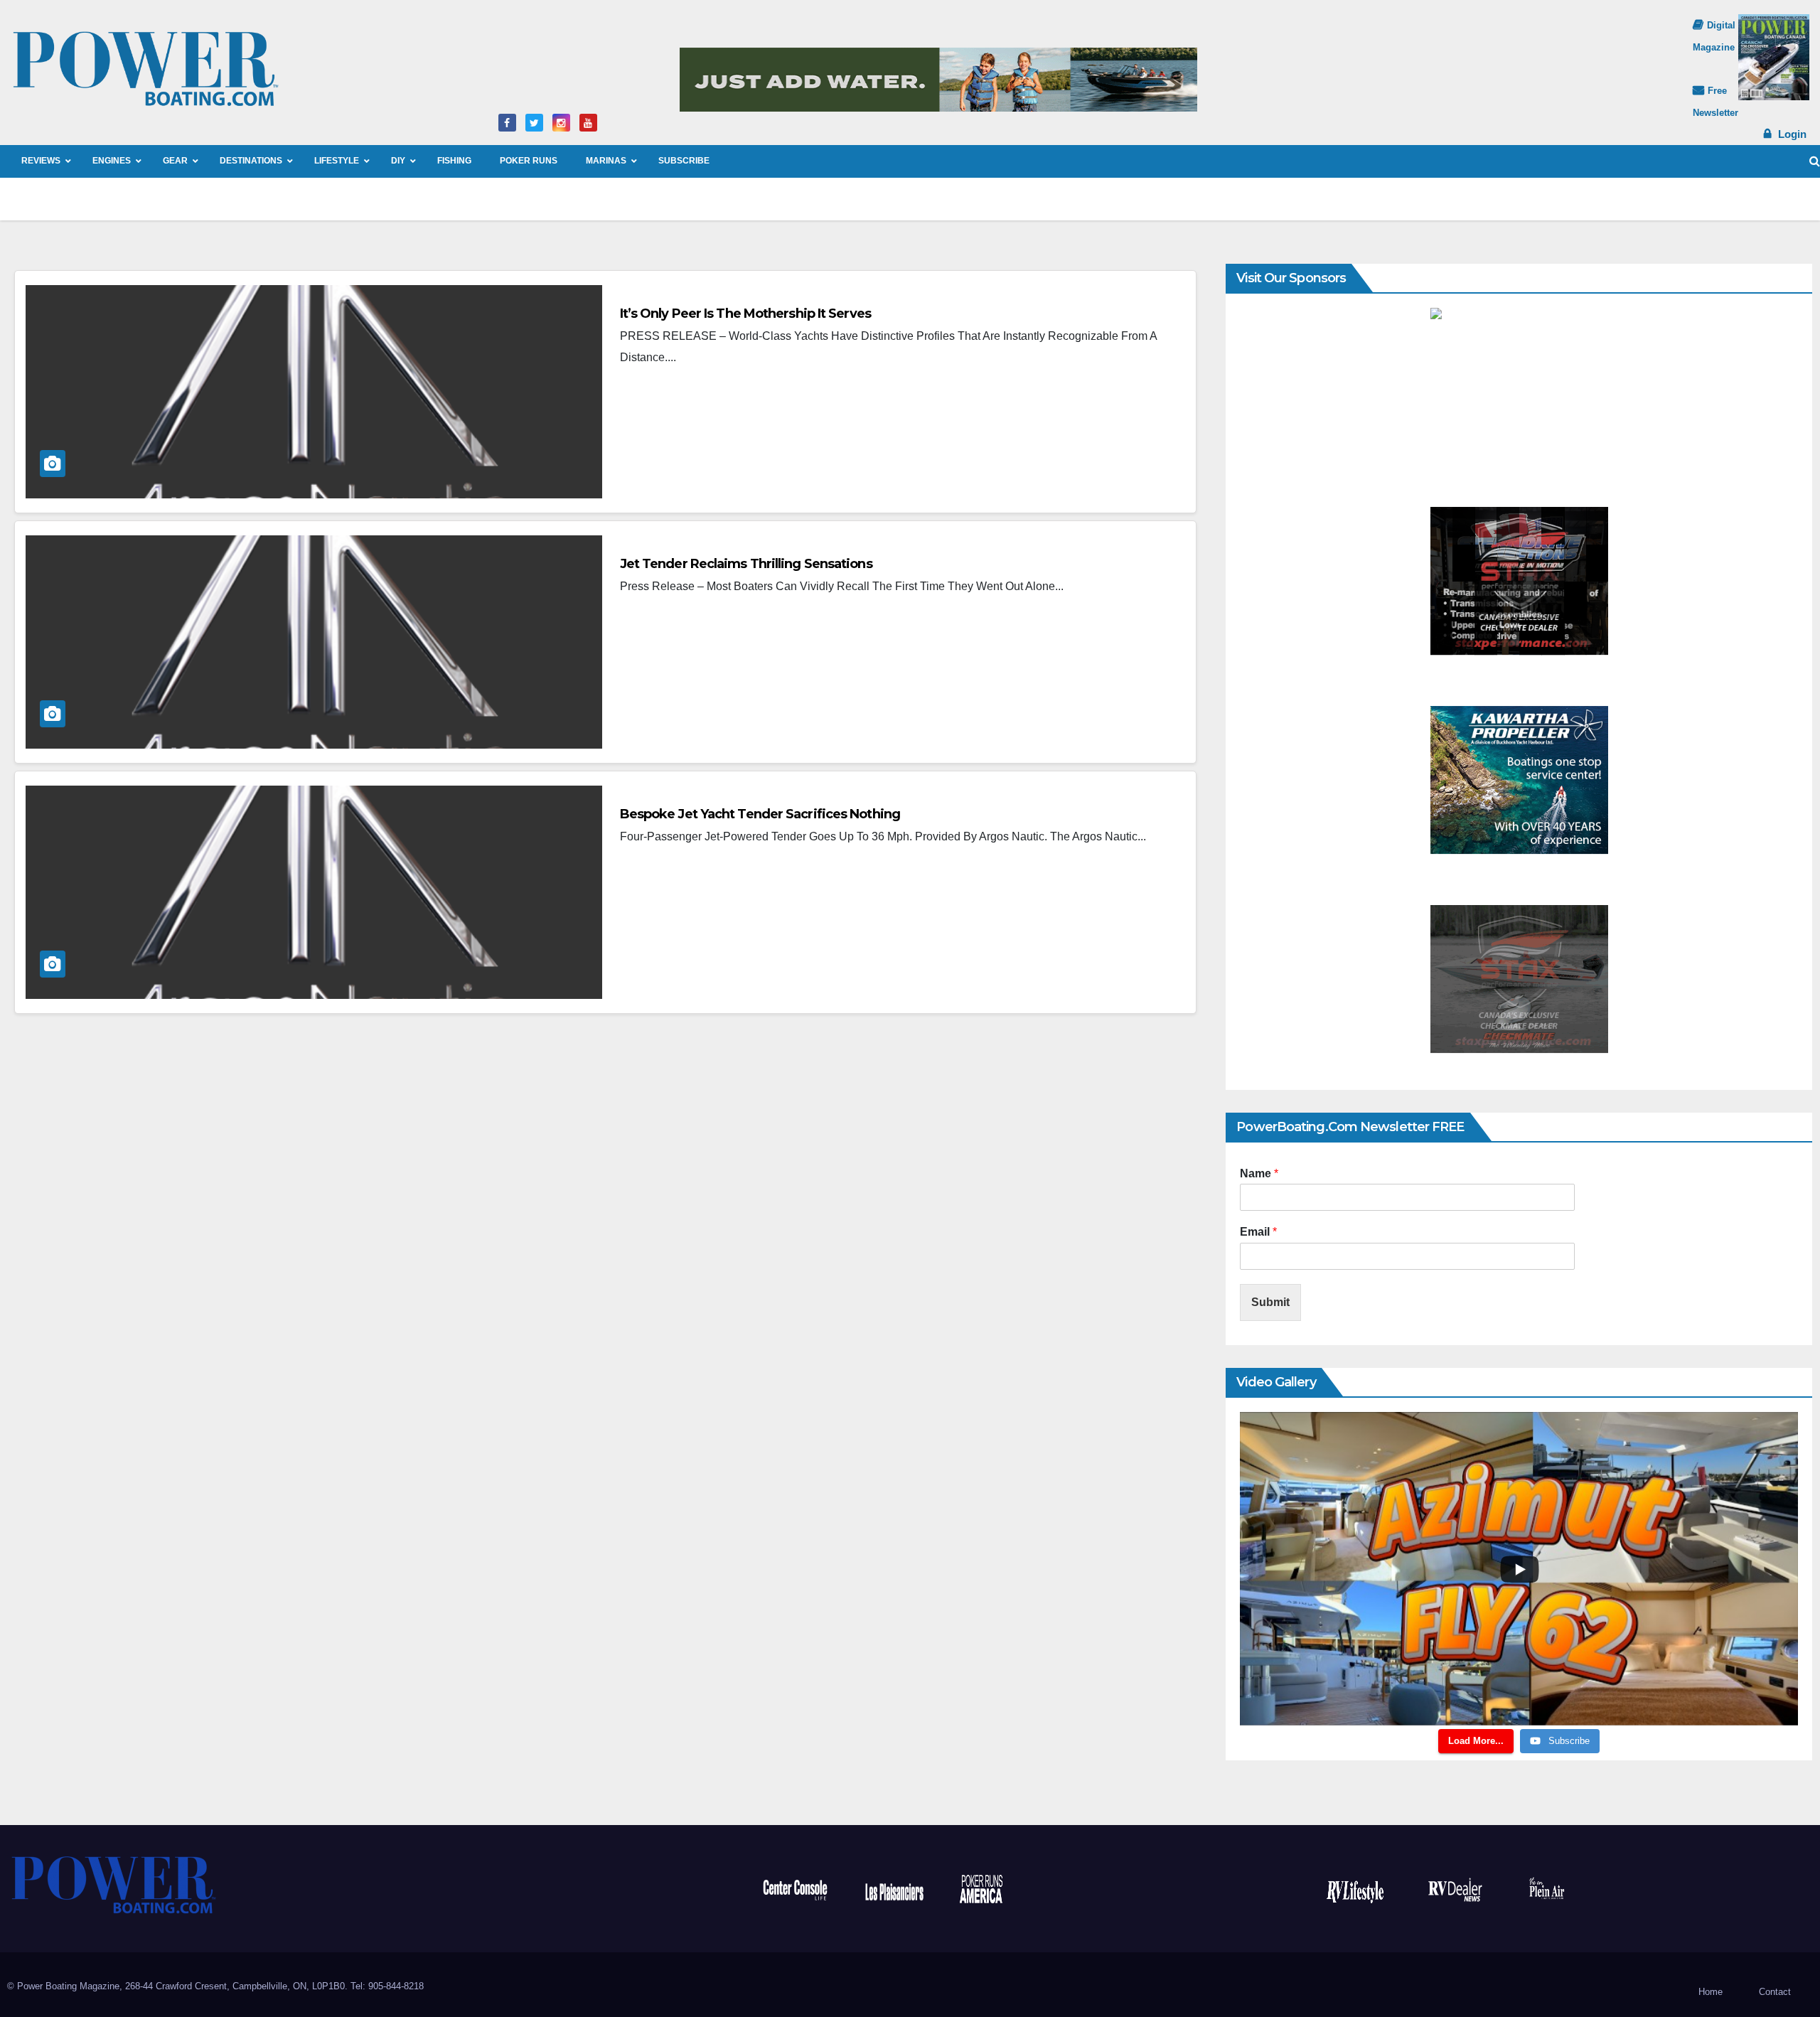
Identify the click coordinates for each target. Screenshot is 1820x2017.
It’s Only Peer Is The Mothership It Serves (745, 314)
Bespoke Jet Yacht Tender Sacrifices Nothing (760, 814)
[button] (1815, 161)
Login (1792, 134)
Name (1259, 1173)
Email (1258, 1232)
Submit (1270, 1302)
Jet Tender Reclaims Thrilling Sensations (746, 564)
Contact (1775, 1992)
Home (1711, 1992)
